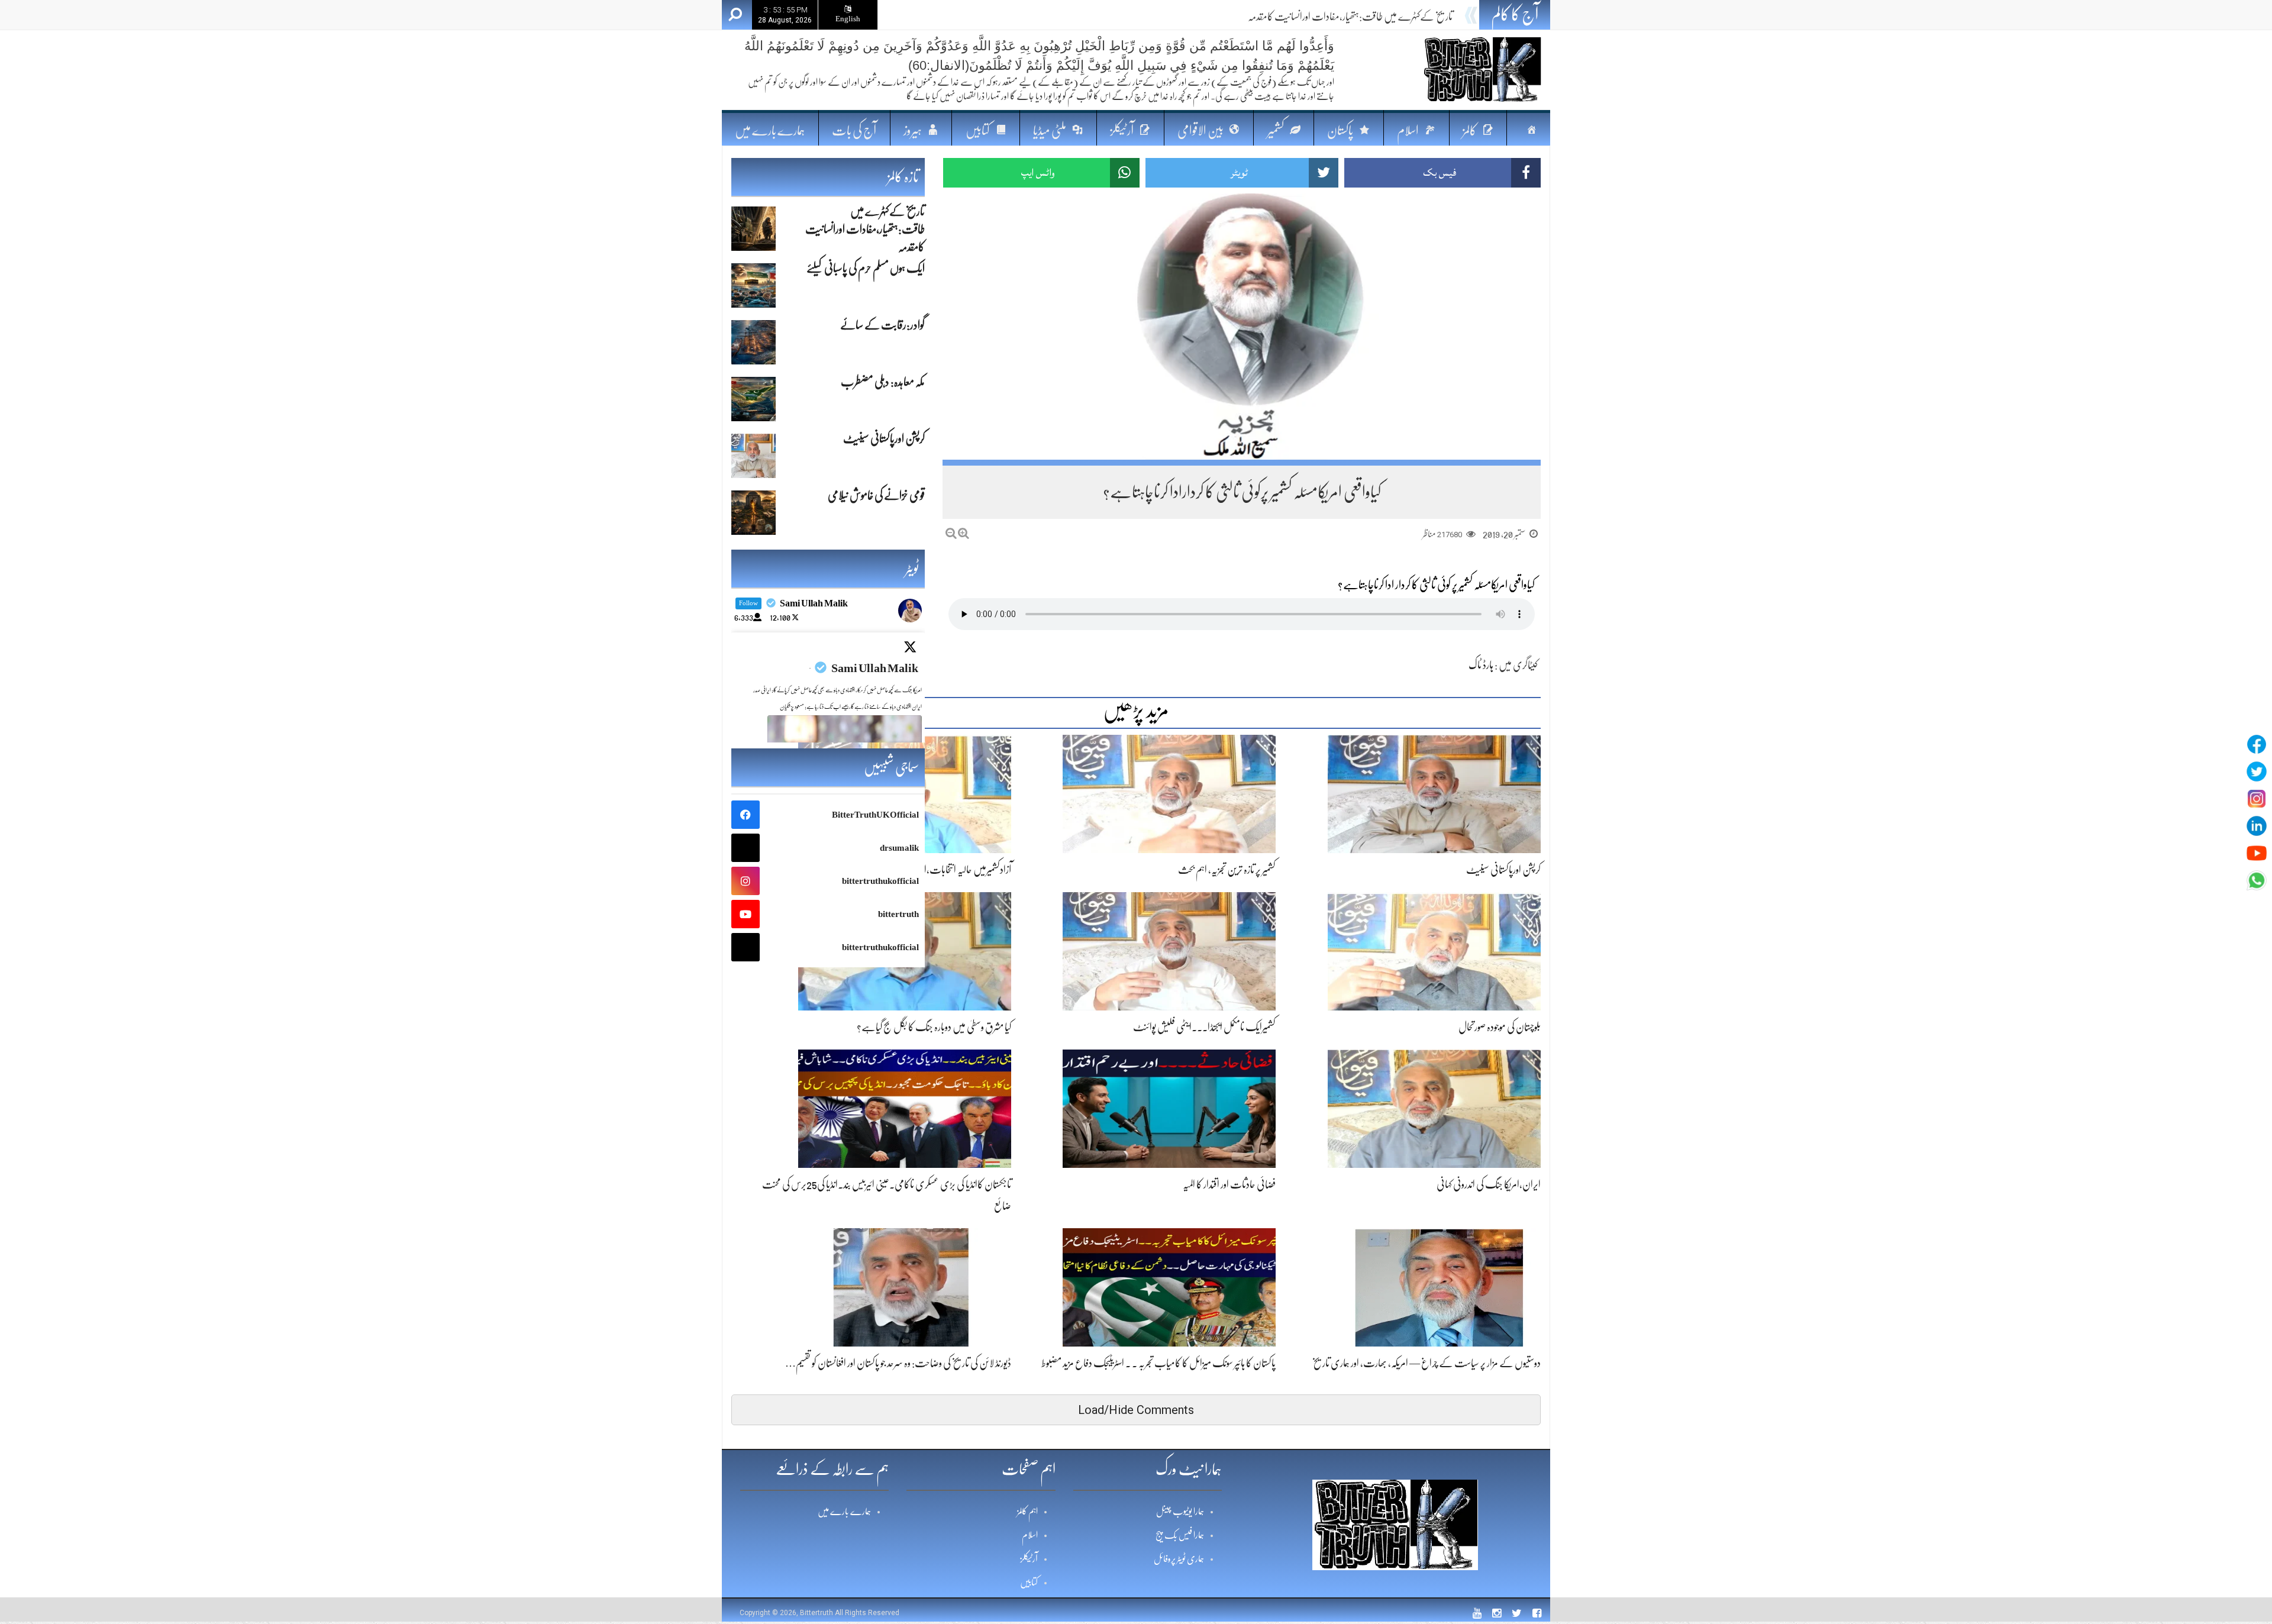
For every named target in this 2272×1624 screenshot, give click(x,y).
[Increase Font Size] (964, 533)
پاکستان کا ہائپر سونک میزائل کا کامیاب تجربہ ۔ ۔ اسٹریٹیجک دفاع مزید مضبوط (1158, 1363)
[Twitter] (2257, 771)
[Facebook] (2257, 744)
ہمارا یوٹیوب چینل (1180, 1512)
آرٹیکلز (1029, 1559)
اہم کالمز (1027, 1512)
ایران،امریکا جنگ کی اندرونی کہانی (1489, 1184)
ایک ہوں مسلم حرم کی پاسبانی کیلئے (1399, 17)
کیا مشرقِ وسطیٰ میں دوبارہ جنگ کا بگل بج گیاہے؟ (934, 1027)
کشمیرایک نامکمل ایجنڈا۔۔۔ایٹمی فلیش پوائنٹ (1204, 1027)
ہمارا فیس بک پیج (1180, 1535)
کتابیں (1029, 1583)
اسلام (1030, 1535)
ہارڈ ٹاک (1481, 665)
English (848, 19)
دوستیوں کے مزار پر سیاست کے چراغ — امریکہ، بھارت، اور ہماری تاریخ (1427, 1363)
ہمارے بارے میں (770, 130)
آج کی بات (854, 130)
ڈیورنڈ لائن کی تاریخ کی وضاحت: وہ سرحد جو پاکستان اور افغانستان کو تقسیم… (898, 1363)
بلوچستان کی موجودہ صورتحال (1500, 1027)
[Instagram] (2257, 799)
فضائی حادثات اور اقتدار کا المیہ (1229, 1184)
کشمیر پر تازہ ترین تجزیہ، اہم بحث (1227, 870)
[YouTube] (2257, 853)
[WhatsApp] (2257, 880)
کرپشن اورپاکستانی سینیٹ (1503, 870)
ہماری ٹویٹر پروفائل (1179, 1559)
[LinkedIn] (2257, 826)
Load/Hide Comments (1136, 1410)
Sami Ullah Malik (875, 668)
